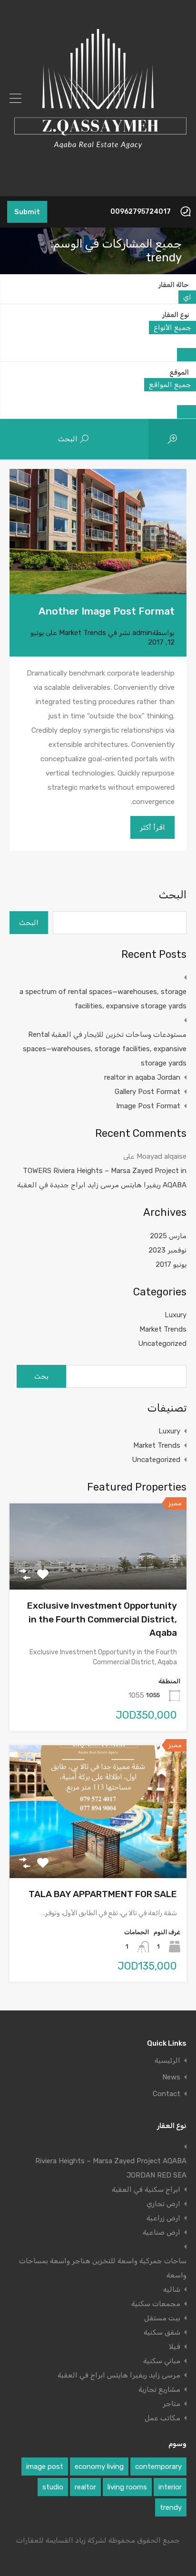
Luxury (176, 1315)
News (171, 2077)
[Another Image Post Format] (98, 532)
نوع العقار (176, 315)
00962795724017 (141, 212)
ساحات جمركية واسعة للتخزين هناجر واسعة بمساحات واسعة (103, 2268)
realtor (85, 2487)
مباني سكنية (162, 2361)
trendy (171, 2507)
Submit (27, 212)
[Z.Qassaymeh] (98, 185)
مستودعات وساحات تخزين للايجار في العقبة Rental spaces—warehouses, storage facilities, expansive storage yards (105, 1049)
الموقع (179, 373)
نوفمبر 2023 (167, 1250)
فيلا (175, 2347)
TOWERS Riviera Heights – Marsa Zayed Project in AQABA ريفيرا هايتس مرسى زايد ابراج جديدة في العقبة (102, 1178)
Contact (167, 2094)
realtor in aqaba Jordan (142, 1077)
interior (170, 2487)
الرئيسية (167, 2061)
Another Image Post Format (107, 611)
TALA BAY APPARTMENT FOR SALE (103, 1894)
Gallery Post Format (147, 1092)
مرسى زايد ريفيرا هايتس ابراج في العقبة (119, 2375)
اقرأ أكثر (152, 827)
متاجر (171, 2404)
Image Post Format (148, 1106)
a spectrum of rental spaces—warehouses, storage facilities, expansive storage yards (103, 999)
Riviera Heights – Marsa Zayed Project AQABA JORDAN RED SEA (111, 2168)
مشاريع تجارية (159, 2389)
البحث (173, 895)
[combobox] (187, 297)
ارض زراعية (163, 2218)
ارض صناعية (162, 2232)
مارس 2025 (168, 1236)
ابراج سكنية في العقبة (146, 2189)
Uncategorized (162, 1343)
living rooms (127, 2487)
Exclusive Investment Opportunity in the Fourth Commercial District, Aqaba (102, 1619)
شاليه (172, 2289)
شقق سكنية (162, 2332)
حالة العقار (174, 285)
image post (45, 2467)
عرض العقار (98, 1573)
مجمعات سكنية (156, 2304)
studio (53, 2487)
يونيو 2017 (171, 1264)
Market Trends (83, 633)
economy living (99, 2467)
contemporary (158, 2467)
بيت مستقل (162, 2318)
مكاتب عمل (162, 2418)
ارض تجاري (163, 2204)
